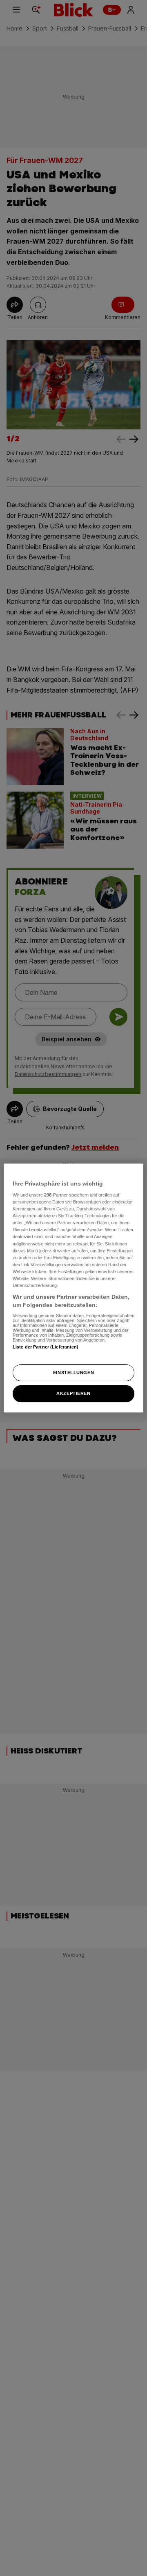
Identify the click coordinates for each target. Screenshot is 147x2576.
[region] (73, 1288)
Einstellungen (73, 1373)
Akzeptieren (73, 1394)
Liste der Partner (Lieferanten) (46, 1347)
